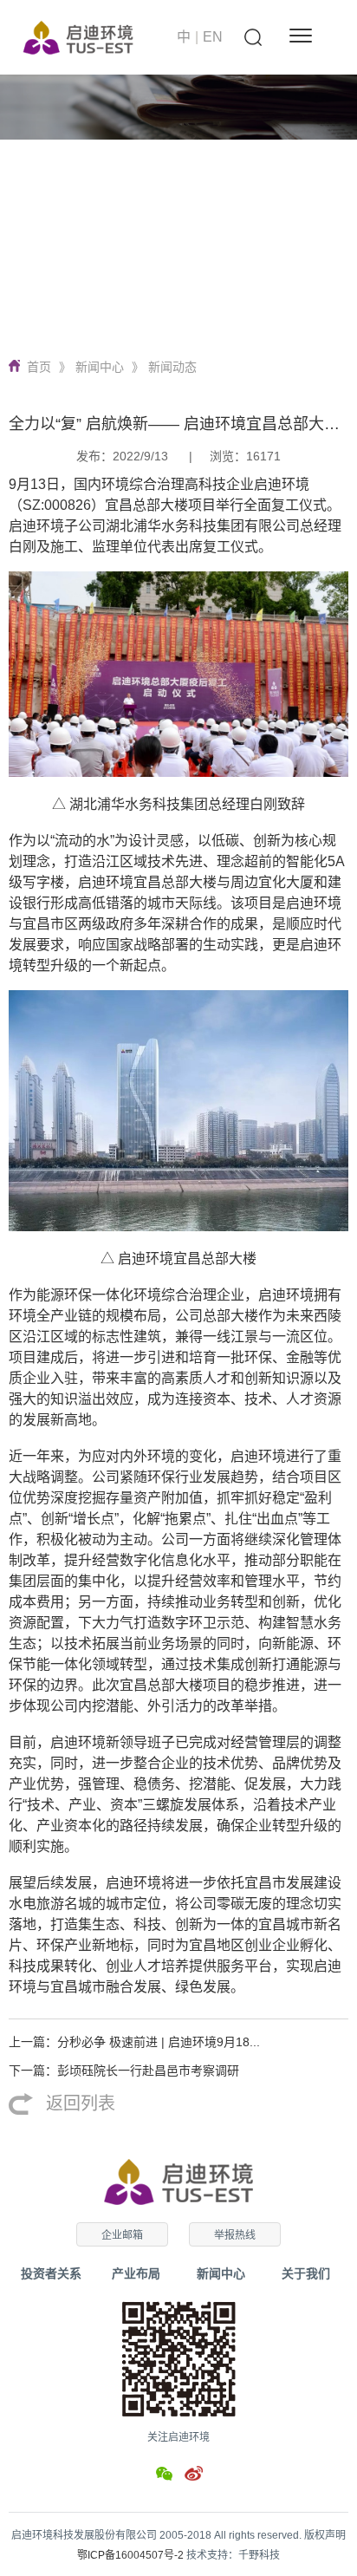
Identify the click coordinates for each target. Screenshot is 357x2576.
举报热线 (235, 2235)
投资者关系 (51, 2273)
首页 (39, 367)
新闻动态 (172, 367)
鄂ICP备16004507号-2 (130, 2555)
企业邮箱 (122, 2235)
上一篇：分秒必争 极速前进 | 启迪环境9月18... (134, 2042)
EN (213, 37)
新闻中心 (100, 367)
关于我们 (306, 2273)
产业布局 (136, 2273)
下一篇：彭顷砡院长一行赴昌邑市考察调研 (124, 2071)
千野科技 (259, 2555)
